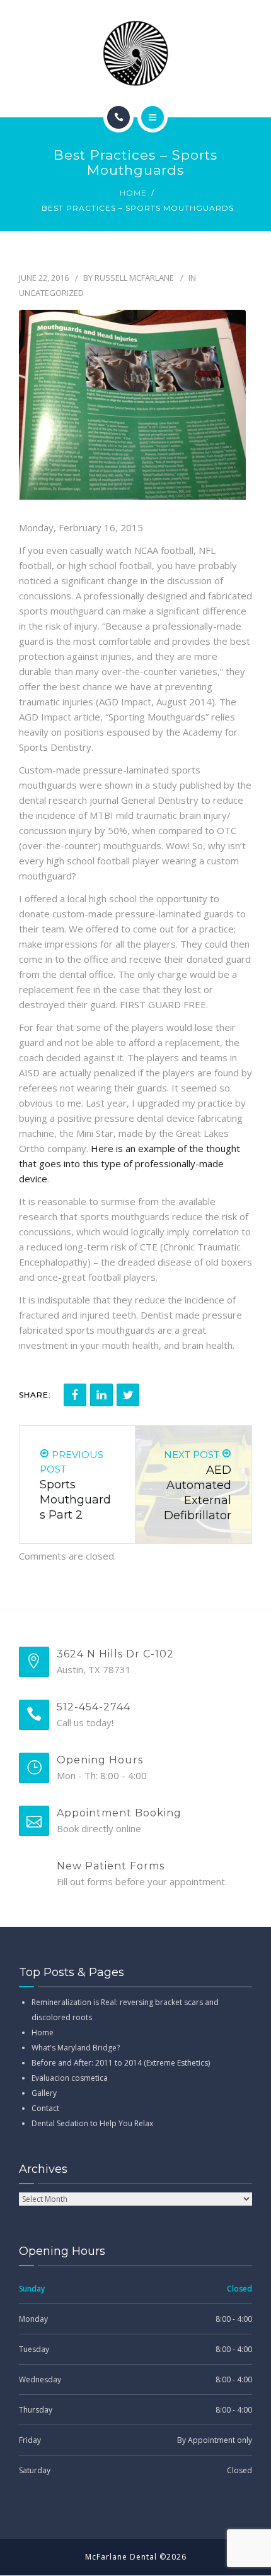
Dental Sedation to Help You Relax (92, 2123)
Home (133, 193)
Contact (45, 2108)
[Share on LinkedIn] (101, 1395)
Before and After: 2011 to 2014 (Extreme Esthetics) (121, 2063)
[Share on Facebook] (75, 1395)
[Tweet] (128, 1395)
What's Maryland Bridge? (76, 2048)
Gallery (44, 2093)
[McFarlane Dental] (135, 53)
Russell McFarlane (134, 278)
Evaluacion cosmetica (70, 2078)
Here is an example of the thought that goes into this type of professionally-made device (130, 1163)
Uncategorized (51, 293)
